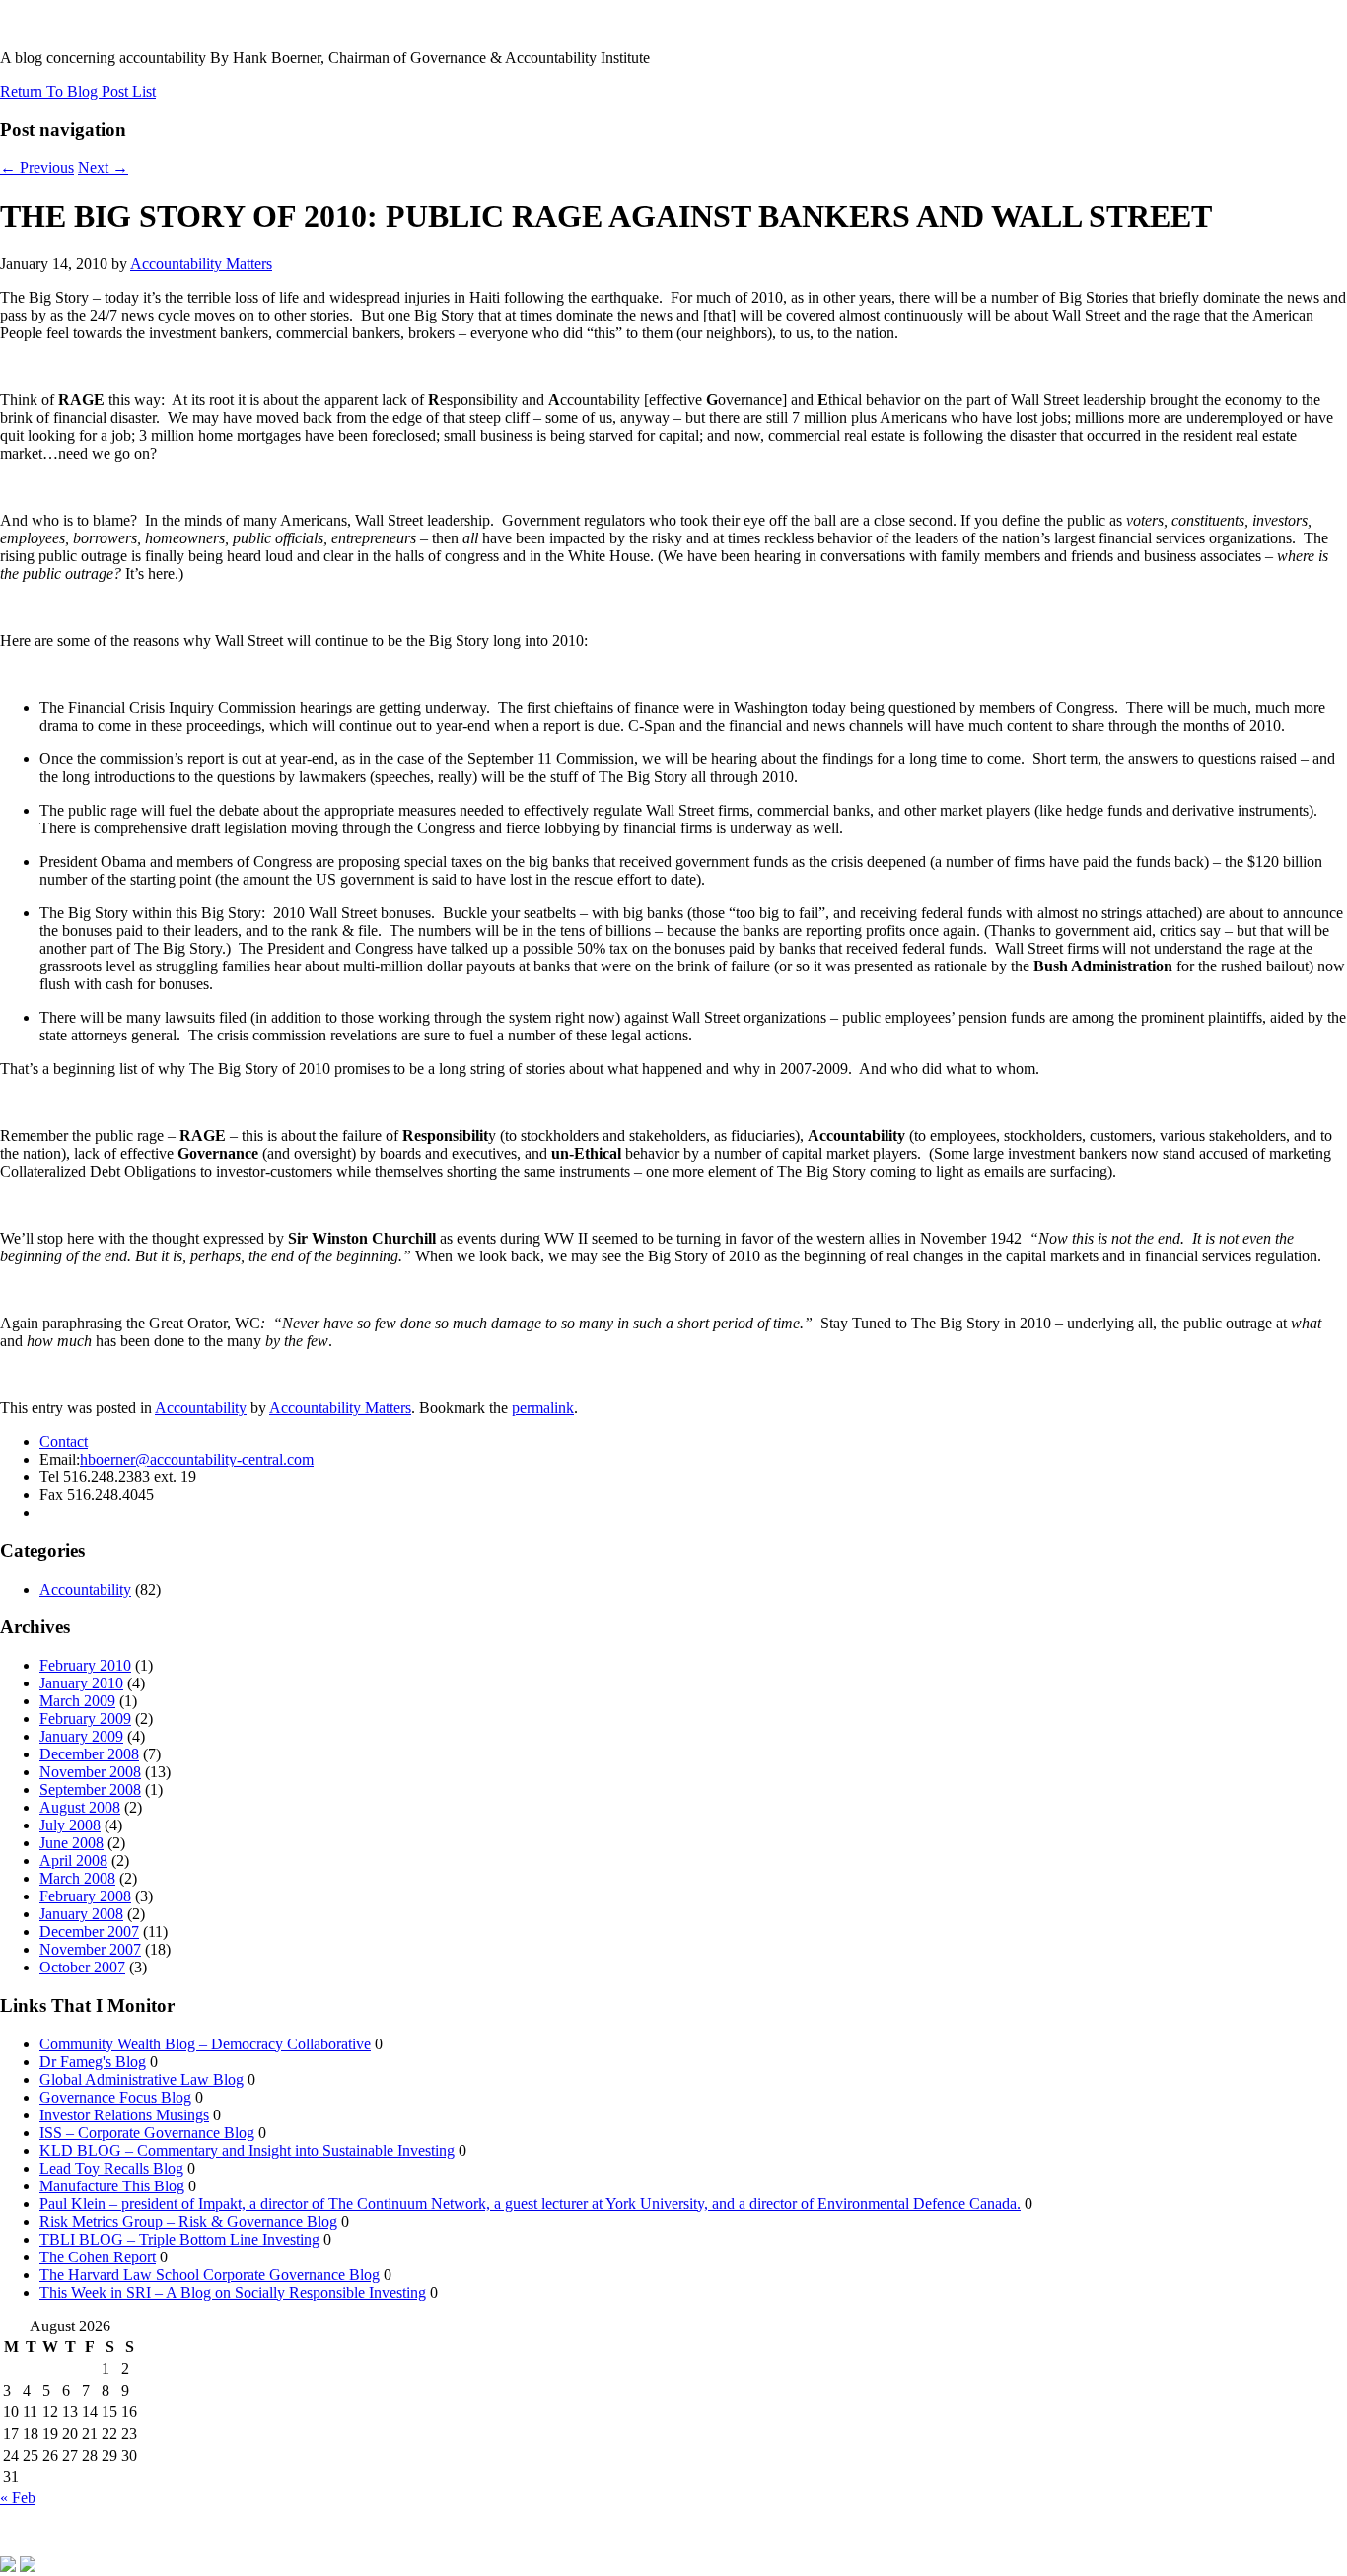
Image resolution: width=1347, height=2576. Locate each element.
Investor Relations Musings (124, 2115)
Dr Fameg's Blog (93, 2062)
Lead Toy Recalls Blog (111, 2168)
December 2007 (89, 1932)
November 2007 (90, 1949)
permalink (543, 1408)
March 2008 (77, 1878)
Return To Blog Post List (78, 91)
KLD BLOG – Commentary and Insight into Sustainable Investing (247, 2150)
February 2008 (85, 1896)
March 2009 (77, 1701)
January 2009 (81, 1736)
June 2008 (71, 1843)
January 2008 (81, 1914)
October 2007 (82, 1967)
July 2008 (70, 1825)
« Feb (18, 2498)
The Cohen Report (98, 2257)
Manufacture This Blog (112, 2186)
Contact (64, 1441)
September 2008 (90, 1789)
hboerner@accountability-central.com (197, 1459)
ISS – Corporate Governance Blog (147, 2133)
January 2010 (81, 1683)
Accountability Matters (201, 264)
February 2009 (85, 1718)
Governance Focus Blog (115, 2097)
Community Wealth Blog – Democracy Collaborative (205, 2044)
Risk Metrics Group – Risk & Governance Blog (188, 2221)
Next (103, 167)
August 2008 (80, 1807)
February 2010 (85, 1665)
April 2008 (73, 1860)
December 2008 (89, 1754)
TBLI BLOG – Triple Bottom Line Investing (179, 2239)
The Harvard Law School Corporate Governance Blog (210, 2275)
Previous (37, 167)
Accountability (201, 1408)
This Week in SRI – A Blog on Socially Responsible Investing (233, 2292)
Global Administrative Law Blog (142, 2079)
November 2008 (90, 1772)
